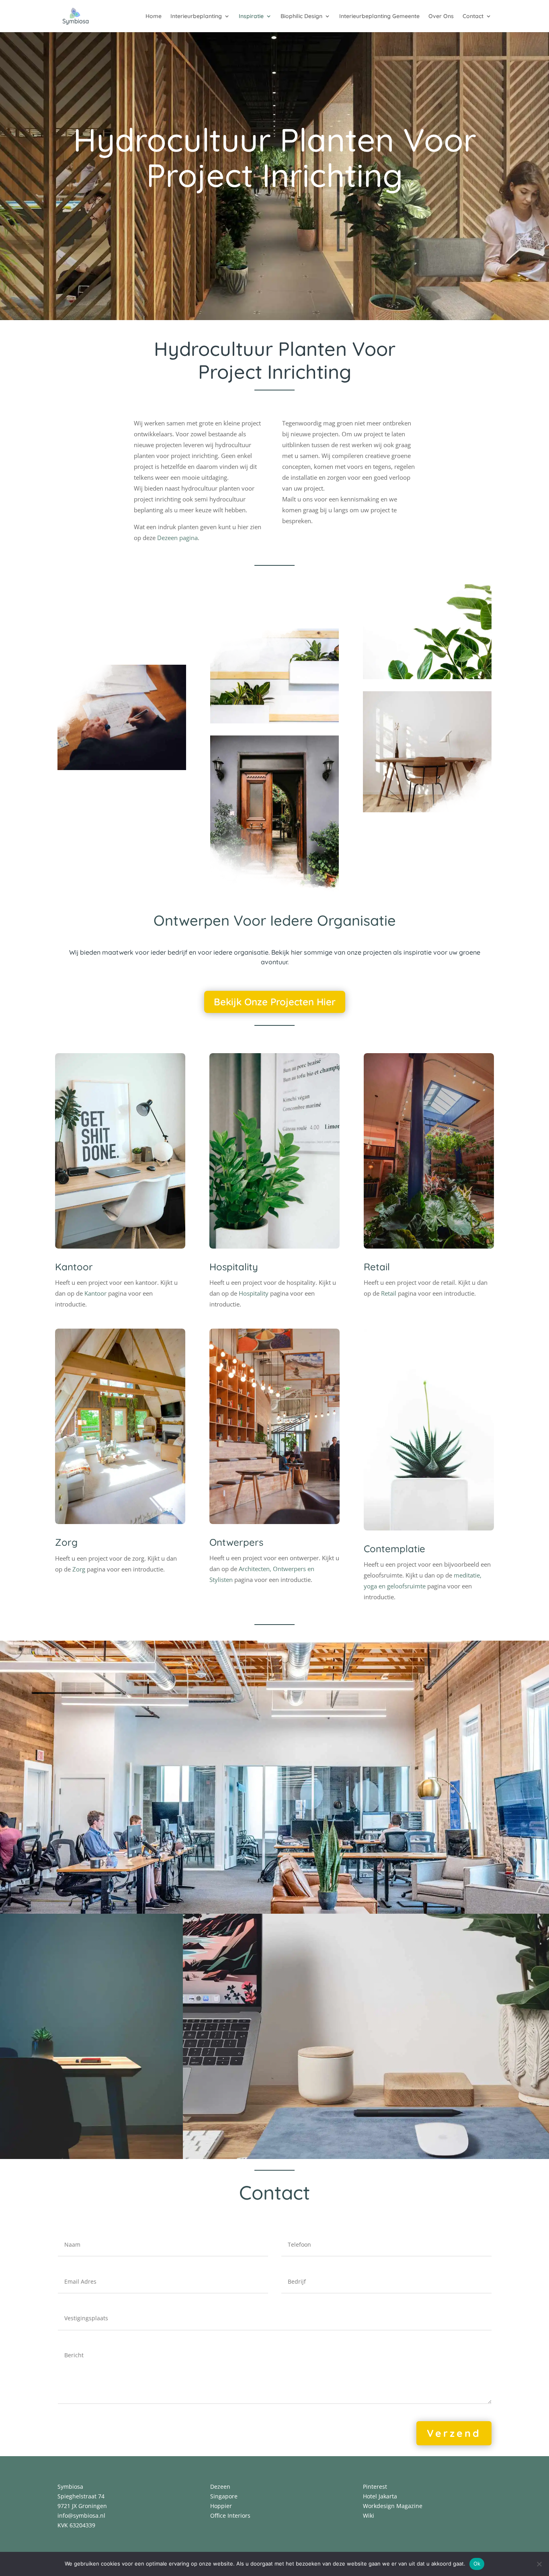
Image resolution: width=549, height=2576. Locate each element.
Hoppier (221, 2506)
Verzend (454, 2433)
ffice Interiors (233, 2515)
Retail (377, 1267)
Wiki (369, 2515)
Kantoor (74, 1267)
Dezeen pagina (177, 538)
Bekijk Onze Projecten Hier (275, 1002)
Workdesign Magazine (393, 2506)
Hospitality (234, 1267)
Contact (473, 16)
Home (154, 16)
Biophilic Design (301, 16)
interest (377, 2487)
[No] (539, 2564)
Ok (477, 2564)
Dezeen (220, 2487)
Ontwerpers (236, 1542)
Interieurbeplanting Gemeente (379, 16)
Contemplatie (394, 1549)
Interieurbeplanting (196, 16)
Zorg (66, 1542)
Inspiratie (251, 16)
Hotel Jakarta (380, 2496)
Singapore (224, 2496)
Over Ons (441, 16)
